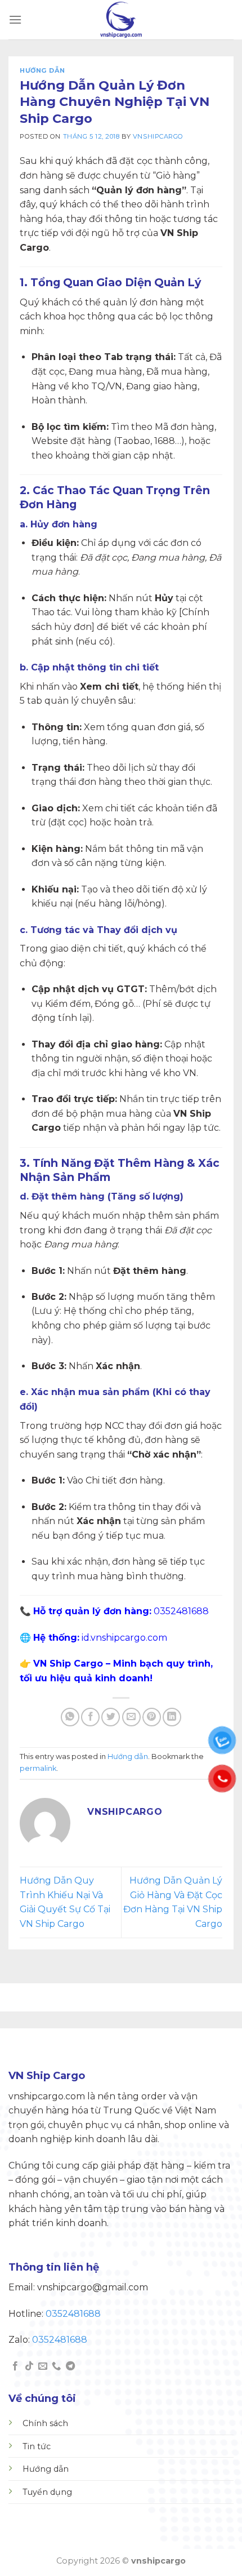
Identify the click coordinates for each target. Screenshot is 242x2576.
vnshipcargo (158, 136)
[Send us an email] (43, 2366)
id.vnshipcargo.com (124, 1638)
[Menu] (15, 19)
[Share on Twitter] (111, 1717)
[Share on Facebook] (90, 1717)
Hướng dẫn (42, 70)
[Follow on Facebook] (15, 2366)
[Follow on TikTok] (29, 2366)
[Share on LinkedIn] (172, 1717)
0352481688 (73, 2314)
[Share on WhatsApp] (70, 1717)
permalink (38, 1768)
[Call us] (56, 2366)
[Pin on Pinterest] (152, 1717)
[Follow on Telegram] (70, 2366)
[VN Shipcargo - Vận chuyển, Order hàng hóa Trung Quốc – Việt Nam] (121, 20)
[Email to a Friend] (131, 1717)
